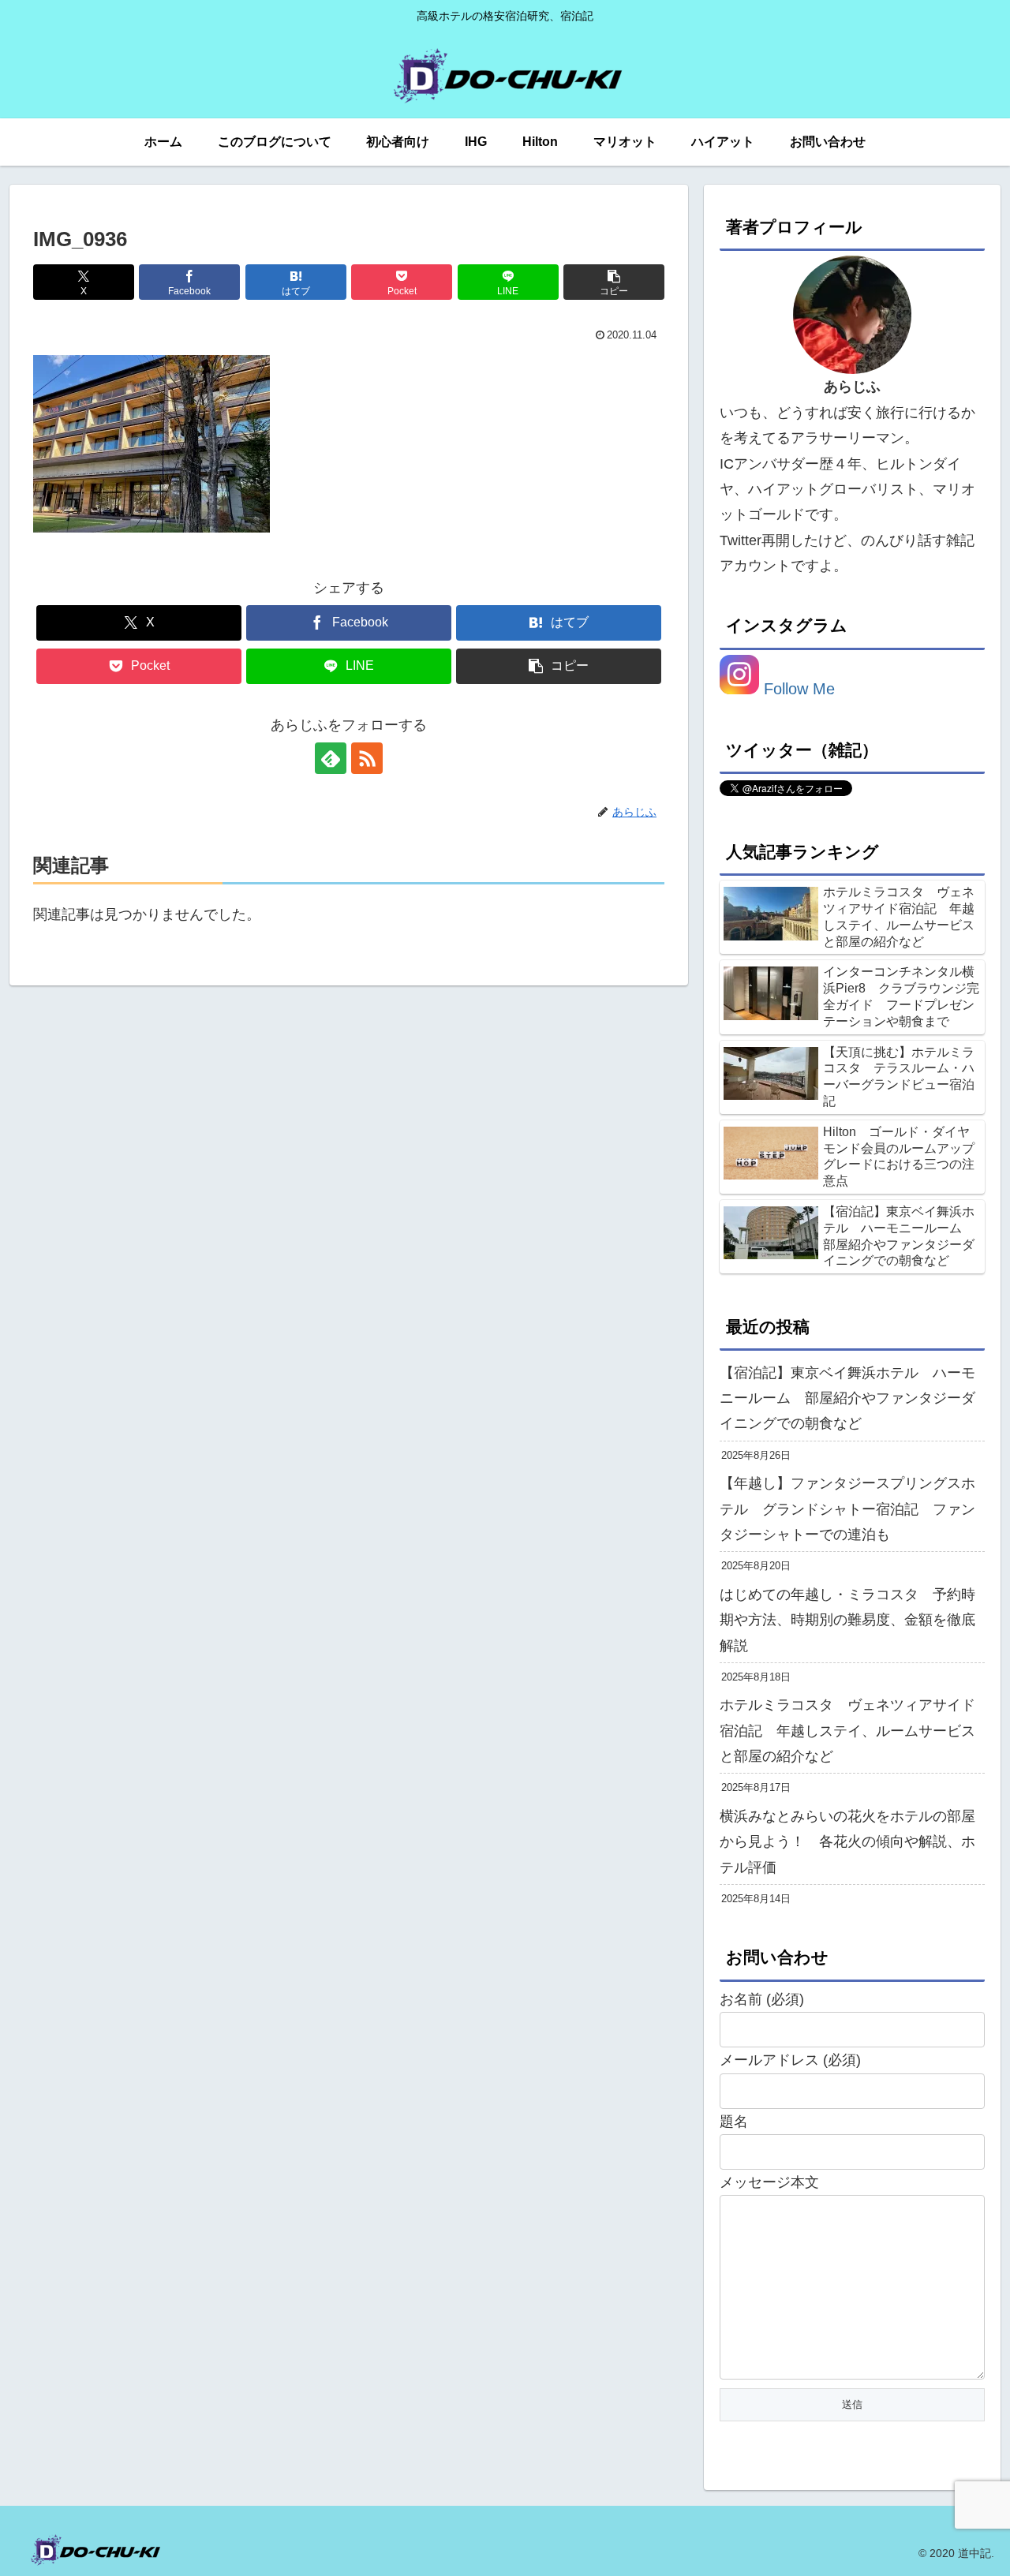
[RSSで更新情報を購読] (367, 758)
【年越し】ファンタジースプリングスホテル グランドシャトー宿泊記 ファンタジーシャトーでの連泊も (847, 1509)
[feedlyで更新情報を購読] (331, 758)
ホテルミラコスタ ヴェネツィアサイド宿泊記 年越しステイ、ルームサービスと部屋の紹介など (847, 1731)
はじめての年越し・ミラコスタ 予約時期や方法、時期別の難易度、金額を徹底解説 (847, 1620)
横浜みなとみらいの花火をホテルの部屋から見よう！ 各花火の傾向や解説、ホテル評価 (847, 1842)
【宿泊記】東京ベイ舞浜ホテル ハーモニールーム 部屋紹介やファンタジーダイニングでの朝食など (847, 1398)
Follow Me (797, 689)
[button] (614, 282)
